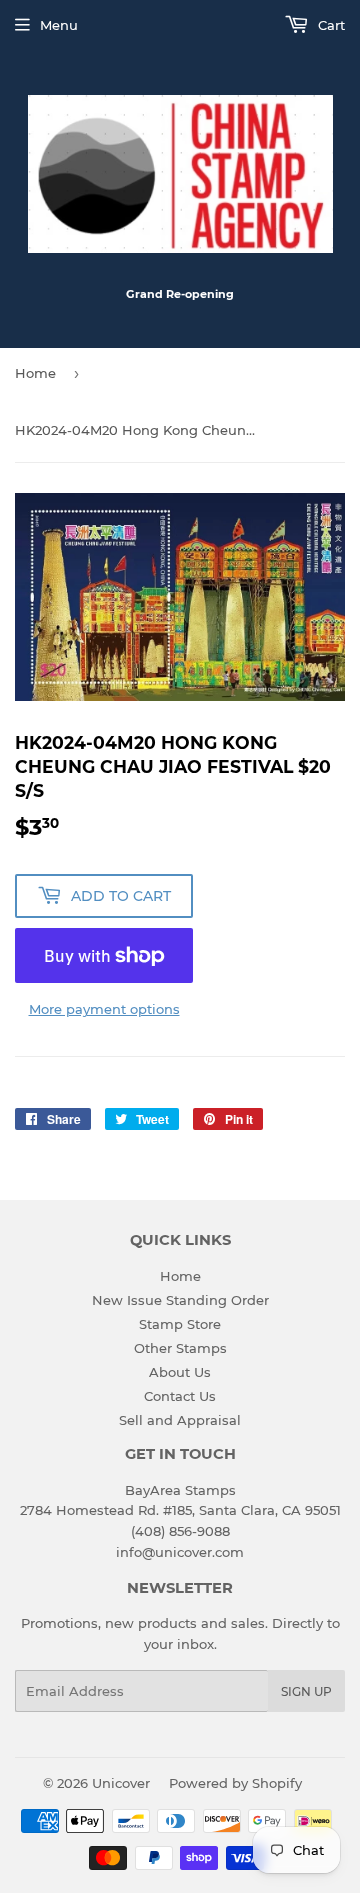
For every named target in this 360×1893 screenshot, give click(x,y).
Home (35, 373)
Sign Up (306, 1691)
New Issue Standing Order (180, 1300)
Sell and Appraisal (180, 1420)
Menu (59, 25)
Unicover (121, 1783)
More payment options (104, 1009)
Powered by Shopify (235, 1783)
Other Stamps (180, 1348)
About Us (180, 1372)
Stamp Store (180, 1324)
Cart (329, 25)
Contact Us (180, 1396)
